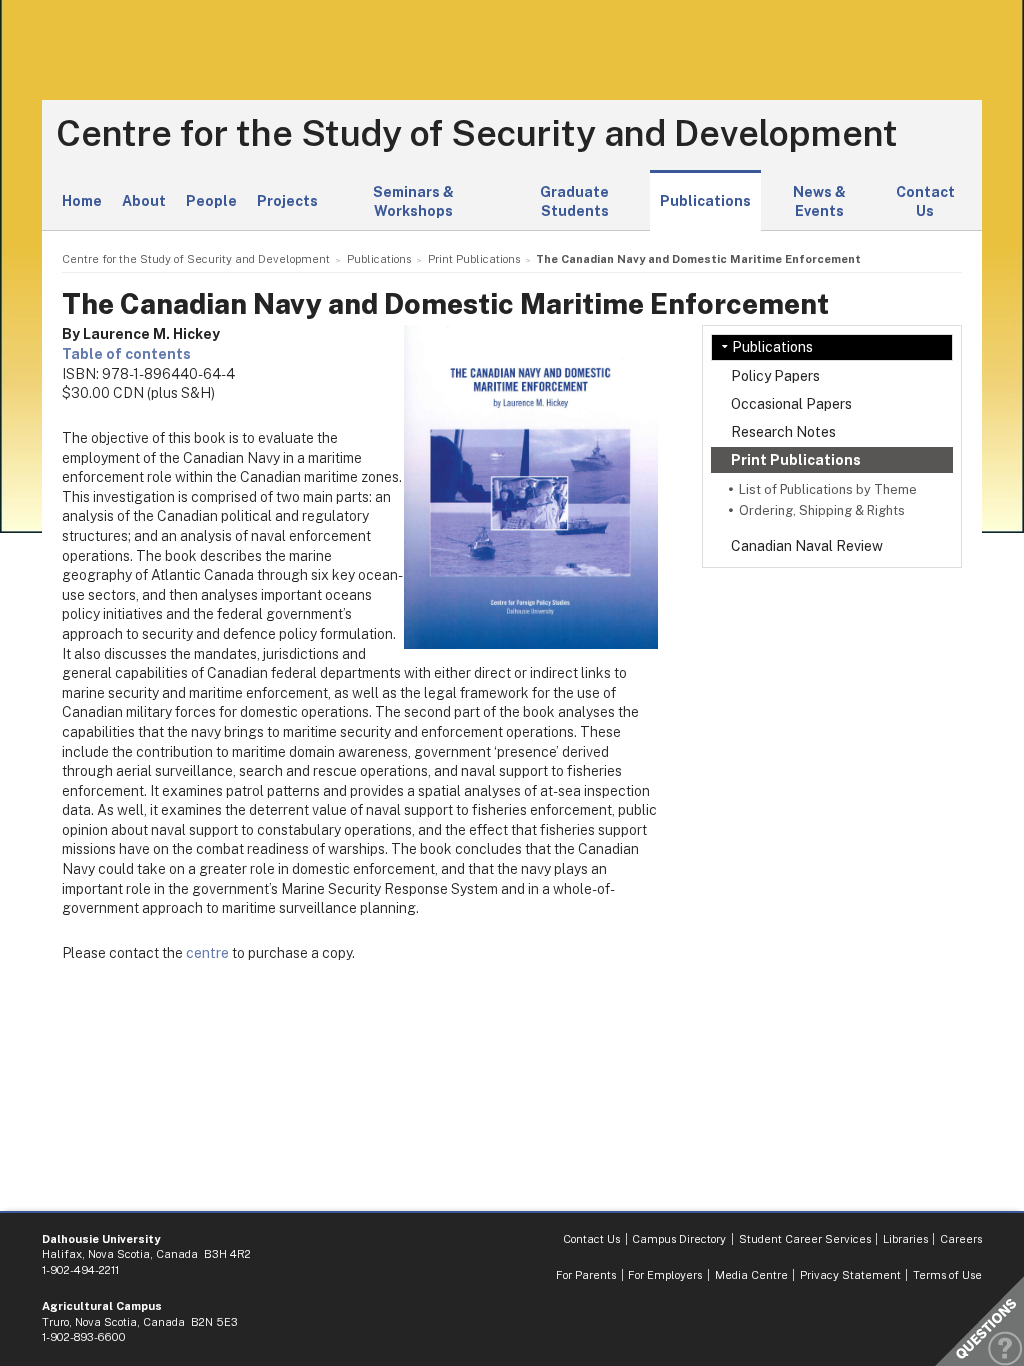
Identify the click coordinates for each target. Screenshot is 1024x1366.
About (144, 201)
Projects (287, 201)
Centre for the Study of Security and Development (477, 134)
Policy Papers (775, 376)
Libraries (905, 1239)
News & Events (819, 202)
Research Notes (783, 432)
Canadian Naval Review (807, 546)
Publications (705, 201)
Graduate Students (574, 202)
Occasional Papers (791, 404)
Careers (961, 1239)
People (211, 201)
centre (207, 953)
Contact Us (925, 202)
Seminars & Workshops (413, 202)
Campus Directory (679, 1239)
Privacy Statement (850, 1275)
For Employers (665, 1275)
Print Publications (796, 460)
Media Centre (751, 1275)
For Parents (586, 1275)
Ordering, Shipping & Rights (822, 510)
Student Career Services (805, 1239)
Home (82, 201)
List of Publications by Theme (828, 489)
